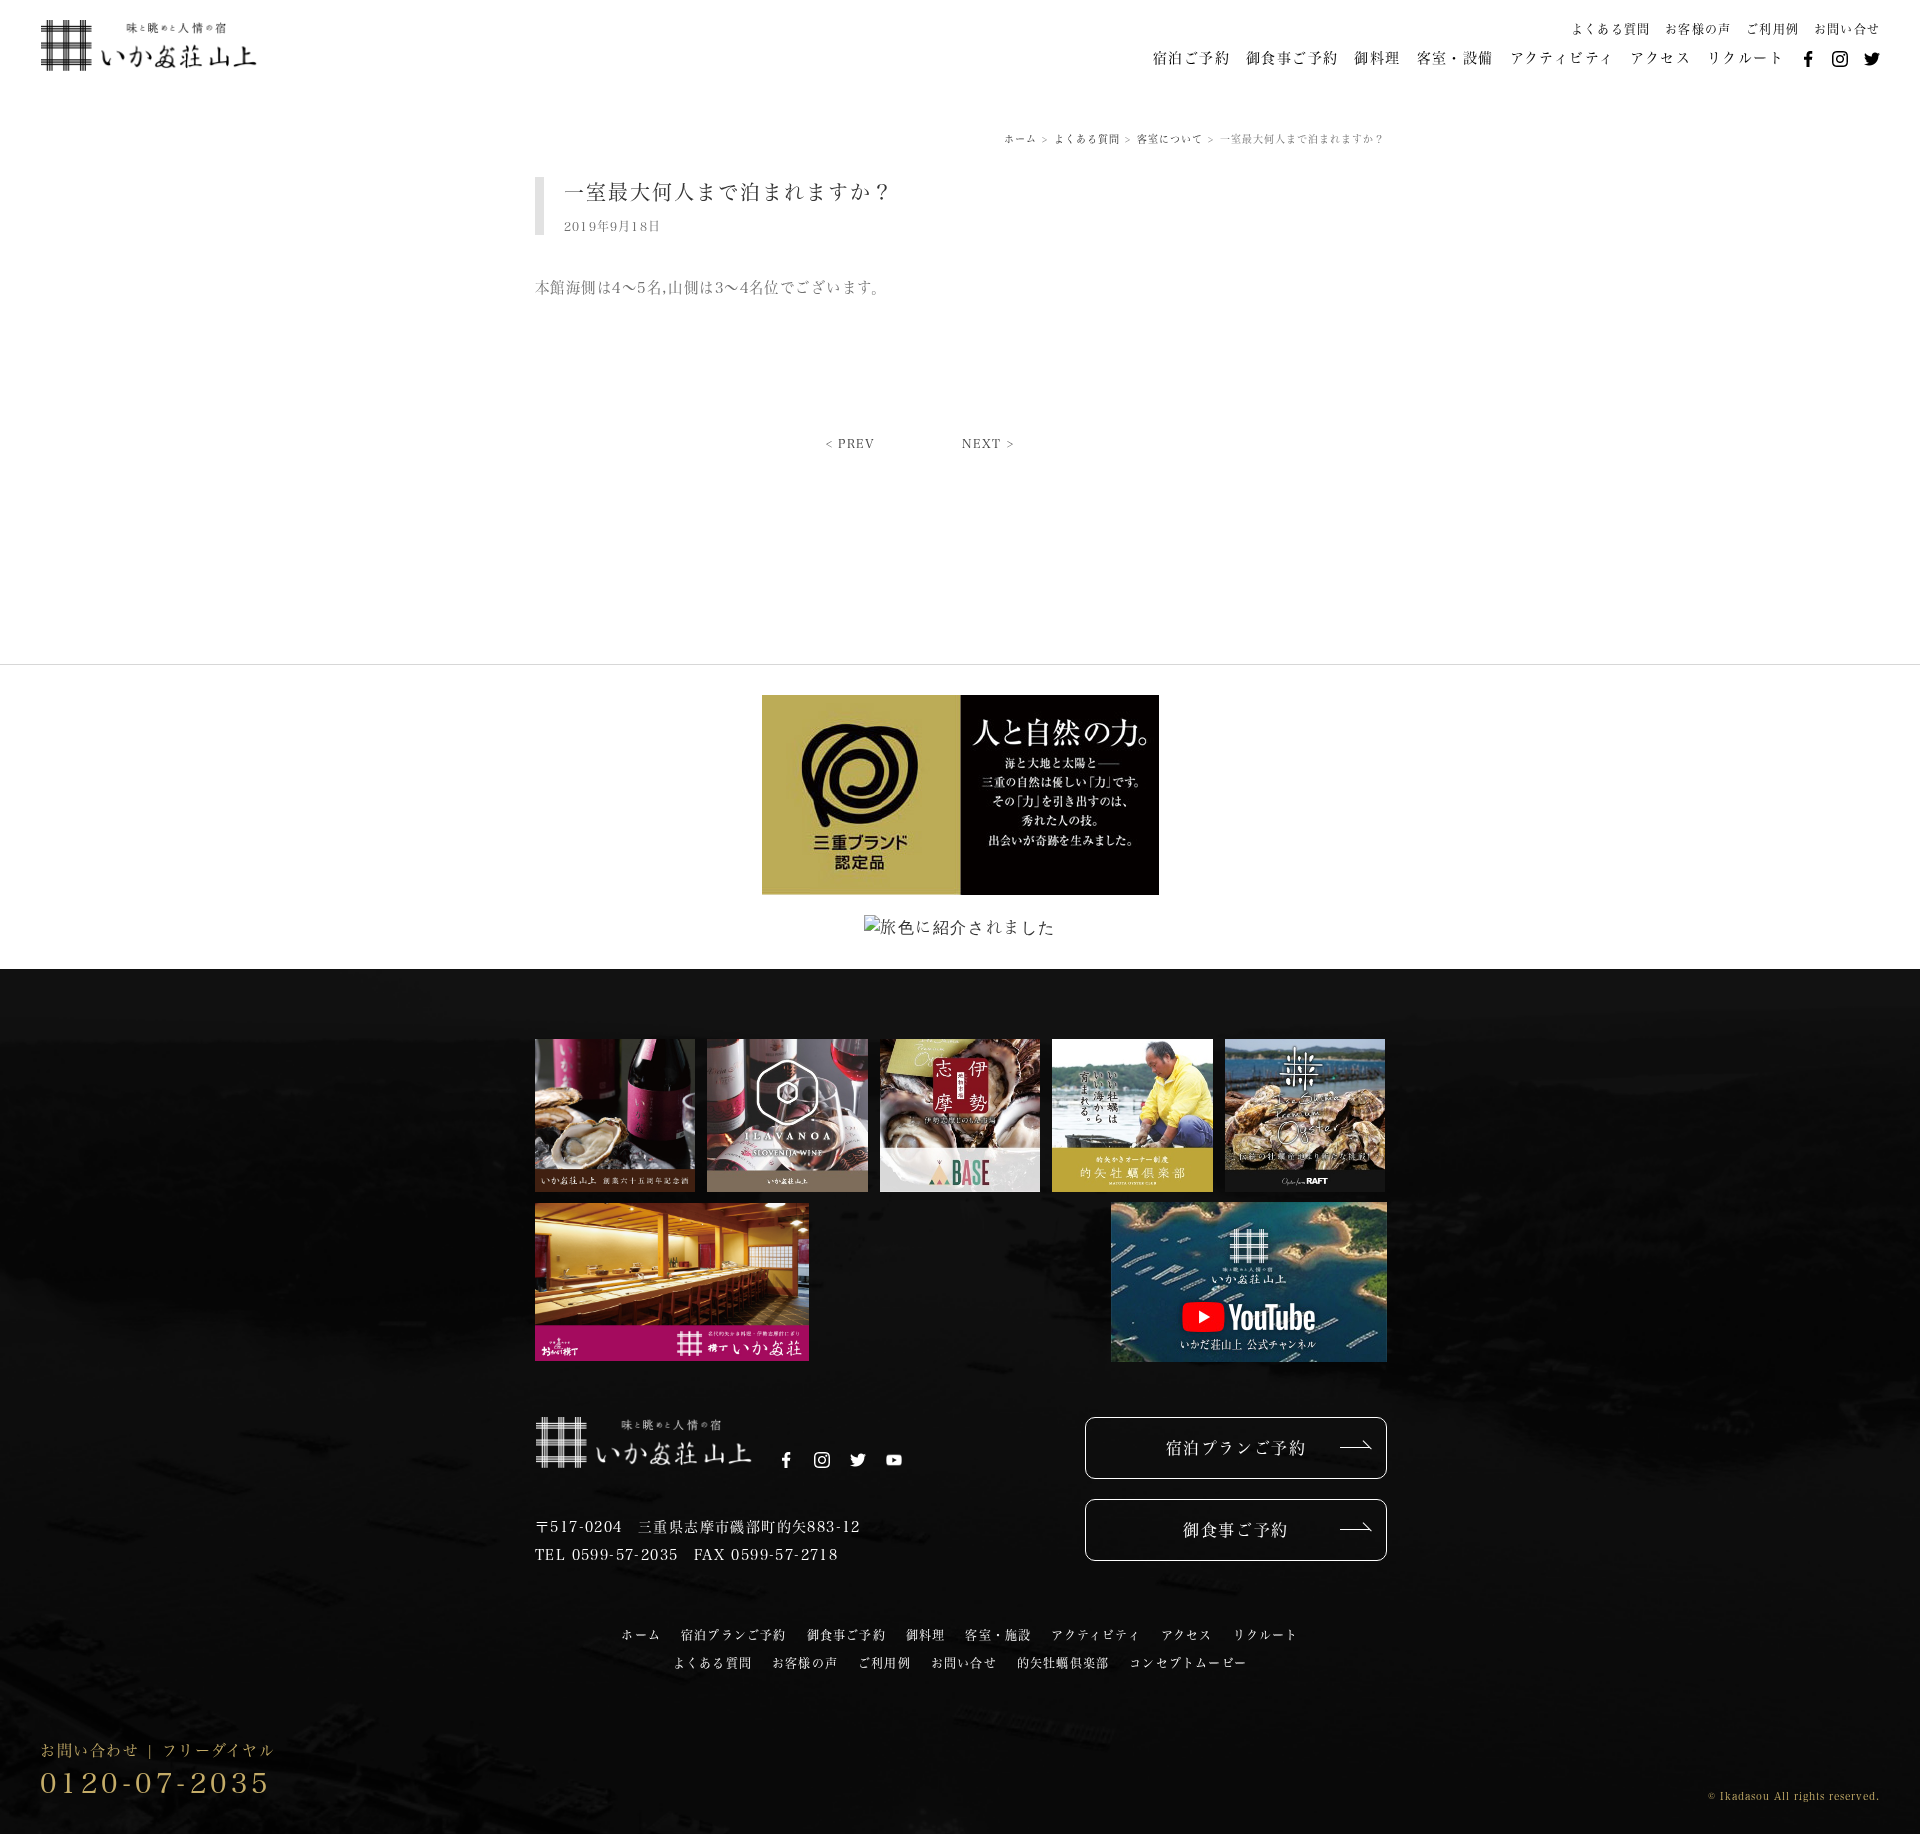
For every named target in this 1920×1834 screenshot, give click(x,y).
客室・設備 (1455, 58)
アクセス (1660, 58)
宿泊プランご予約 (1236, 1448)
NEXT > (988, 443)
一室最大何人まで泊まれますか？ (729, 192)
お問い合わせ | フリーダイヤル (157, 1770)
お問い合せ (1847, 29)
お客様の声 (1698, 29)
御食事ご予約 (1292, 58)
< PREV (850, 443)
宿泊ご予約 (1191, 58)
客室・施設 (998, 1635)
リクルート (1745, 58)
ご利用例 (1772, 29)
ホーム (641, 1635)
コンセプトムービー (1188, 1663)
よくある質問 (1610, 29)
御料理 (1377, 58)
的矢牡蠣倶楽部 (1063, 1663)
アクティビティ (1562, 58)
